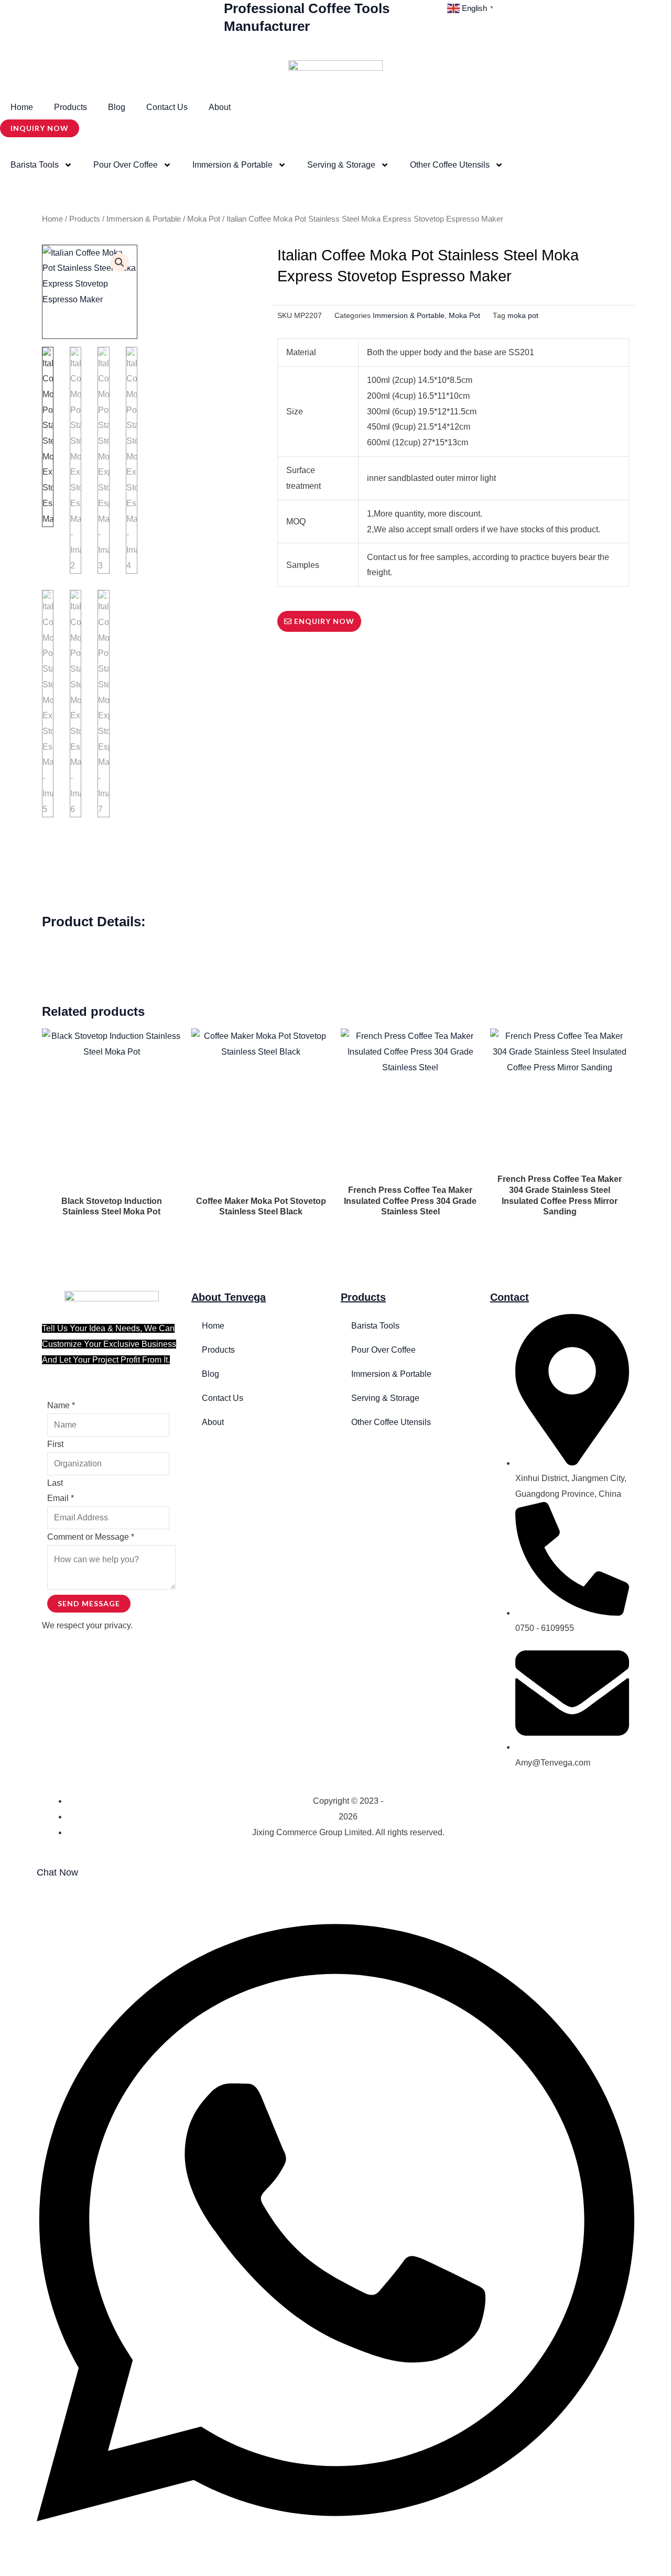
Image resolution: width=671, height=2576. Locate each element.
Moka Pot (204, 219)
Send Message (89, 1603)
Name (61, 1405)
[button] (120, 262)
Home (22, 107)
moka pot (523, 316)
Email (61, 1498)
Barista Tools (35, 165)
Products (71, 107)
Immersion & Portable (232, 165)
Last (55, 1483)
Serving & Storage (341, 165)
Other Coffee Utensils (450, 165)
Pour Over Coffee (126, 165)
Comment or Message (91, 1537)
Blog (117, 107)
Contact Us (167, 107)
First (55, 1444)
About (220, 107)
